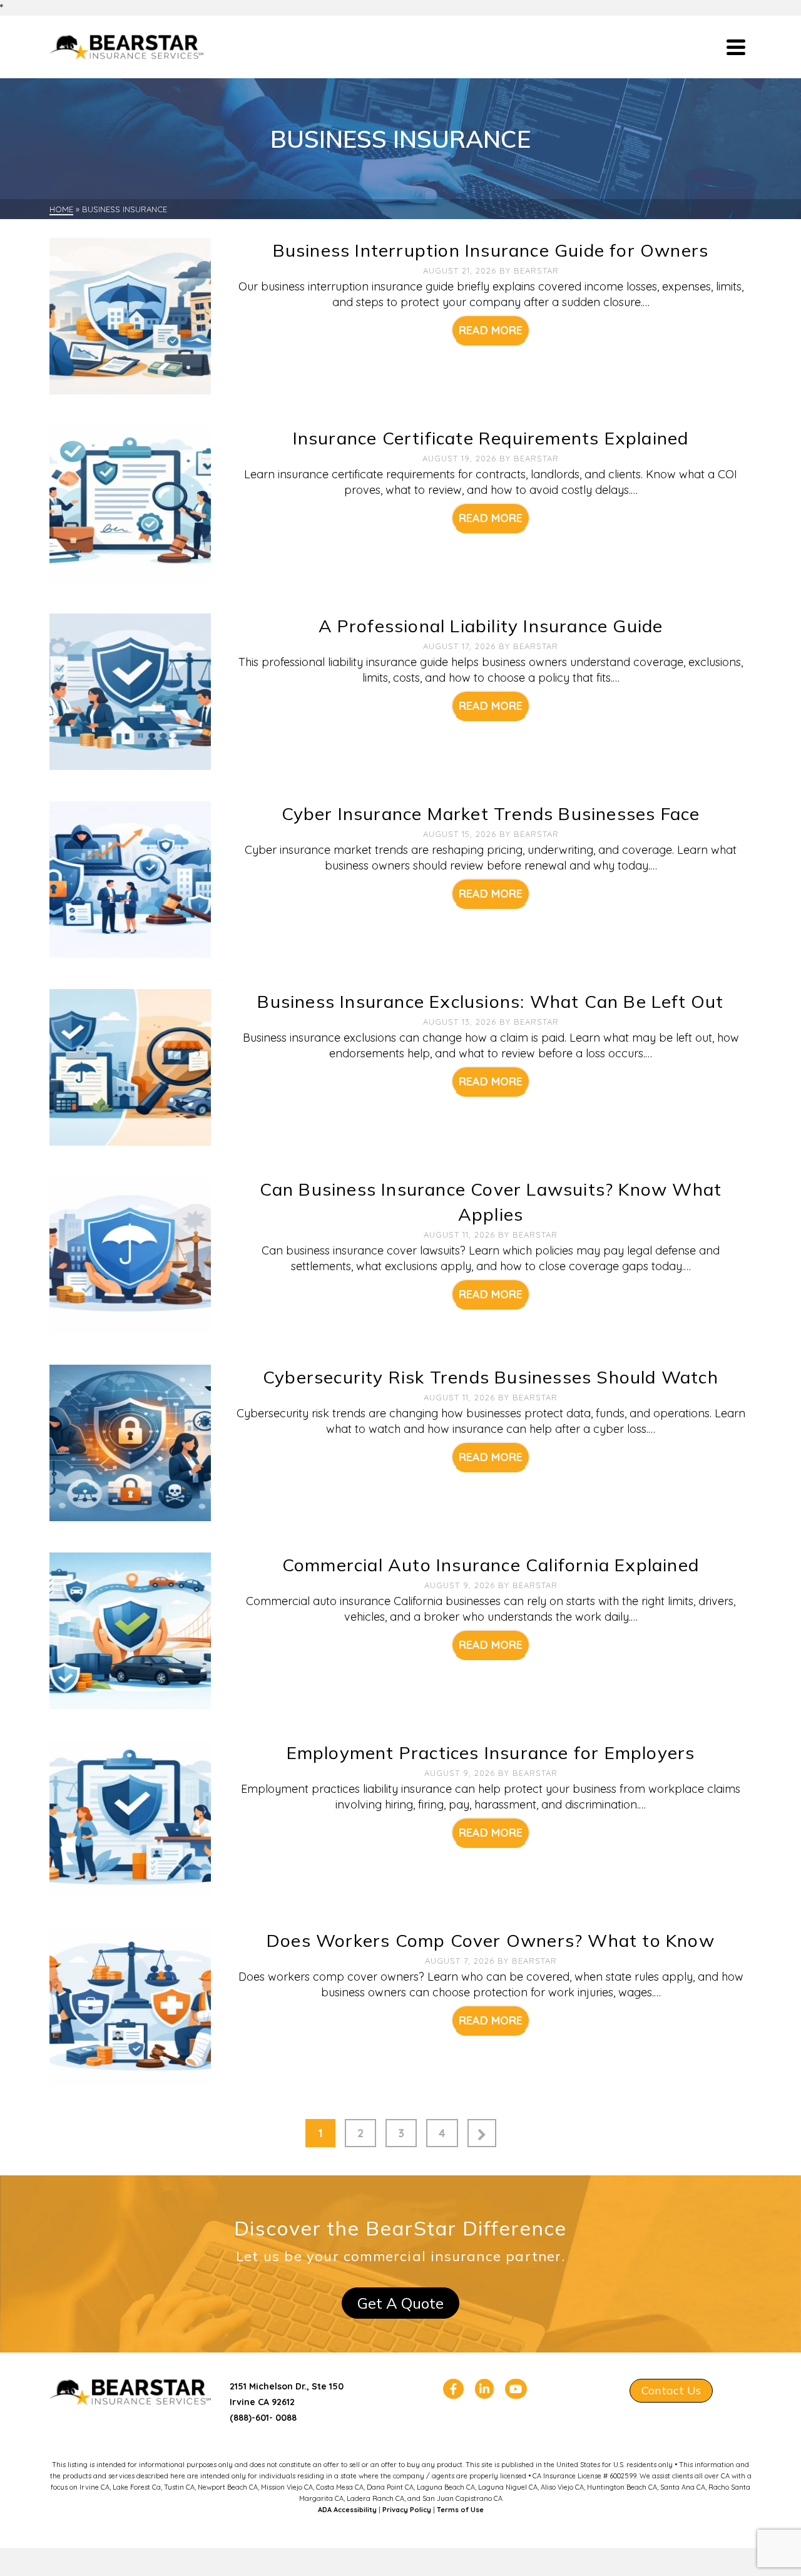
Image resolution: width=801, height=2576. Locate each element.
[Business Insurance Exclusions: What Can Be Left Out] (130, 1066)
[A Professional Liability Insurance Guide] (130, 691)
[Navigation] (736, 47)
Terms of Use (460, 2510)
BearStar (536, 270)
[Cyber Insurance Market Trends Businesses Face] (130, 879)
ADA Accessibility (347, 2510)
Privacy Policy (407, 2510)
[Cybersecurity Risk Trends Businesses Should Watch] (130, 1442)
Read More (491, 330)
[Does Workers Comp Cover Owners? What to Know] (130, 2005)
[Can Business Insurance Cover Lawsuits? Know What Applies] (130, 1254)
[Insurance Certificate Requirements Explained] (130, 503)
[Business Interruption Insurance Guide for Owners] (130, 315)
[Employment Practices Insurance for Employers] (130, 1818)
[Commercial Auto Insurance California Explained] (130, 1630)
